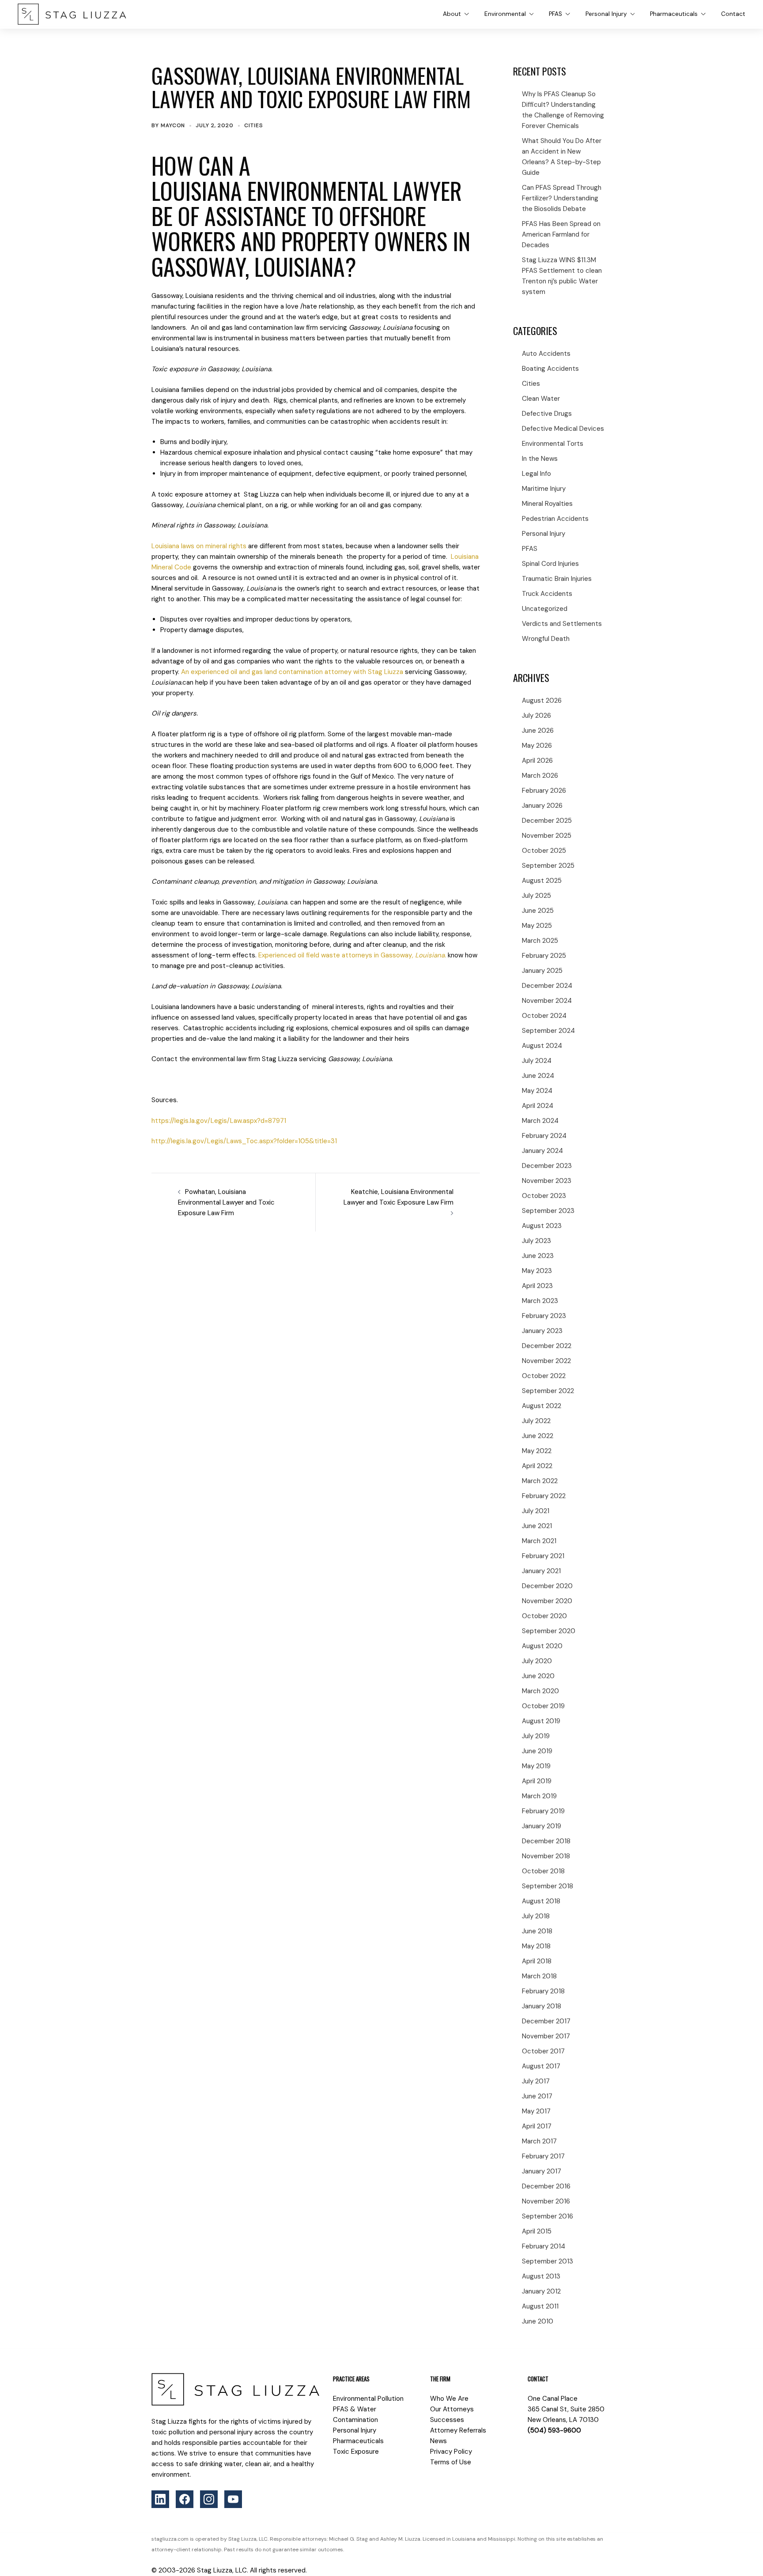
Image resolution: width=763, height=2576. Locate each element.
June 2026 (538, 731)
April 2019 (537, 1781)
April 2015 (537, 2231)
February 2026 (544, 791)
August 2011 (540, 2306)
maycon (173, 125)
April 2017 (537, 2126)
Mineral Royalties (547, 504)
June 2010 (538, 2321)
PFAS (555, 14)
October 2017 (543, 2051)
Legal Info (536, 474)
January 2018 (542, 2006)
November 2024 (547, 1001)
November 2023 (547, 1181)
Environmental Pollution (368, 2399)
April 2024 (538, 1106)
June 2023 (538, 1256)
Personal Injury (606, 14)
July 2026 (536, 716)
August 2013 (541, 2276)
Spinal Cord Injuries (550, 564)
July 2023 (536, 1241)
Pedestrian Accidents (555, 519)
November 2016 (546, 2201)
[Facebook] (185, 2499)
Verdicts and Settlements (562, 624)
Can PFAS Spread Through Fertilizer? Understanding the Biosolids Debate (562, 198)
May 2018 (536, 1946)
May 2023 (537, 1271)
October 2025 (544, 851)
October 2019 (543, 1706)
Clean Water (541, 399)
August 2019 (541, 1721)
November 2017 (546, 2036)
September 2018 (548, 1886)
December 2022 (547, 1346)
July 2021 (536, 1511)
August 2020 (542, 1646)
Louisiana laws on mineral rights (199, 546)
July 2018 (536, 1916)
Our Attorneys (452, 2409)
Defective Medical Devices (563, 429)
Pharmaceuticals (674, 14)
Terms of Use (451, 2462)
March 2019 (539, 1796)
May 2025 (537, 926)
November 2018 (546, 1856)
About (452, 14)
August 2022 (542, 1406)
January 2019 (542, 1826)
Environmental (505, 14)
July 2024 (537, 1061)
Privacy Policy (451, 2452)
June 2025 (538, 911)
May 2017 (536, 2111)
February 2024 (544, 1136)
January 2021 (541, 1571)
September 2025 (548, 866)
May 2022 (537, 1451)
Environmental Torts (553, 444)
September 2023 (548, 1211)
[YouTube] (233, 2499)
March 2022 (540, 1481)
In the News (540, 459)
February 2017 (543, 2156)
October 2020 (544, 1616)
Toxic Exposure (356, 2452)
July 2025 (536, 896)
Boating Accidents (550, 369)
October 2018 (543, 1871)
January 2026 (542, 806)
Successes (447, 2420)
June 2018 (537, 1931)
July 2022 (536, 1421)
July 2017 (536, 2081)
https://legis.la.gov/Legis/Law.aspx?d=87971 (219, 1121)
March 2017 (539, 2141)
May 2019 (536, 1766)
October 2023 (544, 1196)
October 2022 (544, 1376)
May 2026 (537, 746)
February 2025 (544, 956)
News (438, 2441)
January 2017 (542, 2171)
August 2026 (542, 700)
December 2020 (547, 1586)
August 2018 (541, 1901)
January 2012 (541, 2291)
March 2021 (539, 1541)
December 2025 (547, 821)
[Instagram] (209, 2499)
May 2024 (537, 1091)
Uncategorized (545, 609)
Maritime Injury (544, 489)
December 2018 (546, 1841)
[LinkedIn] (160, 2499)
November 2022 (546, 1361)
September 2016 (548, 2216)
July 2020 (537, 1661)
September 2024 (548, 1031)
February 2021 (543, 1556)
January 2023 (542, 1331)
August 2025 (542, 881)
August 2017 (541, 2066)
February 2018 (543, 1991)
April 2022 (537, 1466)
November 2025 (547, 836)
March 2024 (540, 1121)
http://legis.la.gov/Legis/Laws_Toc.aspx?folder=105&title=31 (244, 1141)
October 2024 (544, 1016)
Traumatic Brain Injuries (557, 579)
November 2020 (547, 1601)
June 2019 (537, 1751)
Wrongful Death (546, 639)
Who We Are (449, 2399)
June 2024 (538, 1076)
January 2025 (542, 971)
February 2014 (544, 2246)
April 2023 (537, 1286)
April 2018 (537, 1961)
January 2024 (542, 1151)
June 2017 (537, 2096)
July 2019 (536, 1736)
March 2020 (540, 1691)
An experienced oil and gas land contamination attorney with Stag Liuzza (292, 672)
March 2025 (540, 941)
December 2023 (547, 1166)
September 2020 (549, 1631)
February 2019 (543, 1811)
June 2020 (538, 1676)
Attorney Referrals (458, 2430)
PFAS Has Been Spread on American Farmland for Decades (561, 234)
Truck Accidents (547, 594)
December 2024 (547, 986)
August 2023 (542, 1226)
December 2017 (546, 2021)
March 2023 (540, 1301)
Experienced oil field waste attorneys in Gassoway (352, 955)
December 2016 (546, 2186)
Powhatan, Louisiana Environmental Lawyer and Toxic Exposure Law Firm (226, 1202)
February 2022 (544, 1496)
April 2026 (537, 761)
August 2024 (542, 1046)
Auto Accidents (546, 354)
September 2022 (548, 1391)
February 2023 (544, 1316)
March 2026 (540, 776)
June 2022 (538, 1436)
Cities (253, 125)
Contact (733, 14)
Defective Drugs (547, 414)
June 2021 (537, 1526)
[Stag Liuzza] (72, 14)
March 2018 (539, 1976)
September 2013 (548, 2261)
